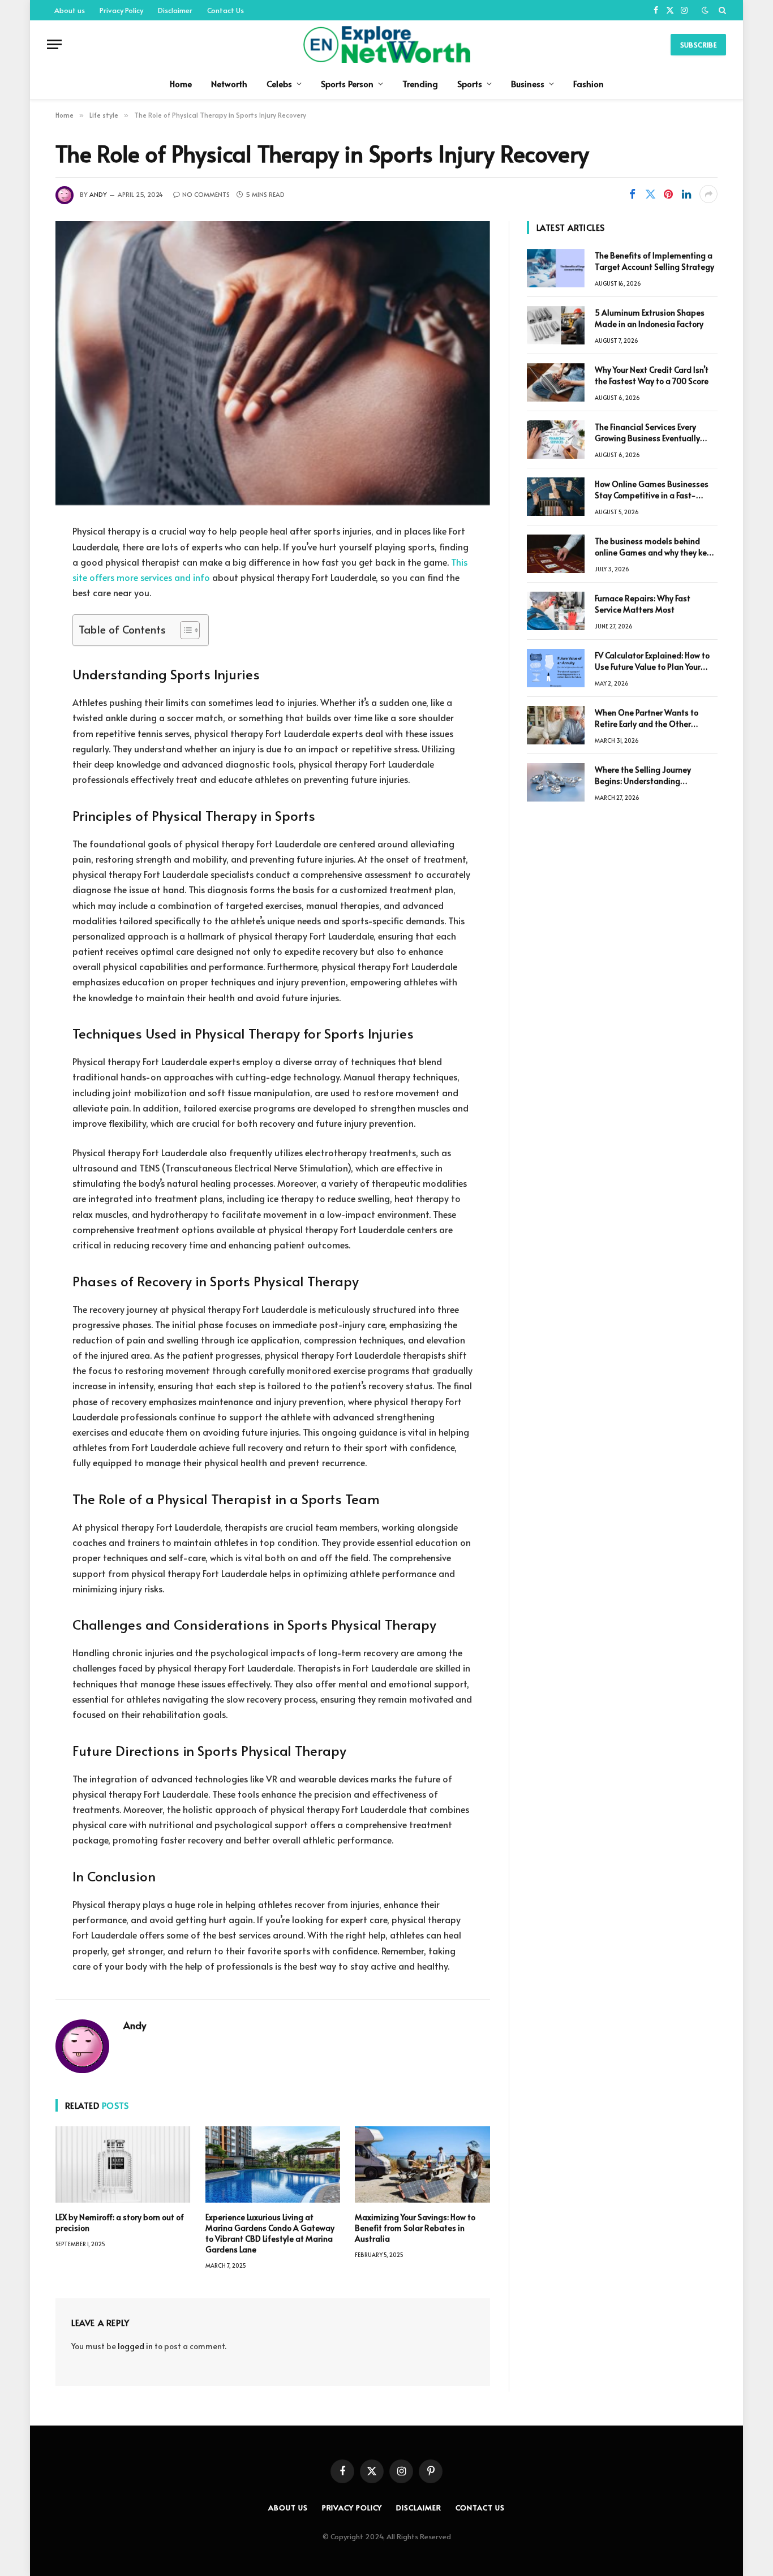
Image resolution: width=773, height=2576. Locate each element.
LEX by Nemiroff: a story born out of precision (120, 2222)
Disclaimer (175, 10)
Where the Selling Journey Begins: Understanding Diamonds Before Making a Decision (646, 776)
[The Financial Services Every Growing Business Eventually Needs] (556, 440)
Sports (470, 83)
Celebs (279, 83)
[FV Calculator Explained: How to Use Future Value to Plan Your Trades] (556, 668)
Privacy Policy (121, 10)
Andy (98, 194)
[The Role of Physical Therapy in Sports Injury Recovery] (273, 363)
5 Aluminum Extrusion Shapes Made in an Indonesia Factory (650, 318)
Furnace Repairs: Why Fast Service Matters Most (643, 604)
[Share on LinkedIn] (686, 194)
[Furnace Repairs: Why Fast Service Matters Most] (556, 611)
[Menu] (54, 44)
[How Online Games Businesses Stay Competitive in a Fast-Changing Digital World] (556, 497)
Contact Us (226, 10)
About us (70, 10)
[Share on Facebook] (632, 194)
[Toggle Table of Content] (184, 630)
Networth (229, 83)
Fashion (589, 83)
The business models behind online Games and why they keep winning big (656, 547)
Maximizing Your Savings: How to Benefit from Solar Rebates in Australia (415, 2228)
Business (528, 83)
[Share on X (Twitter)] (650, 194)
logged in (135, 2346)
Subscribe (698, 45)
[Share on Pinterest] (668, 194)
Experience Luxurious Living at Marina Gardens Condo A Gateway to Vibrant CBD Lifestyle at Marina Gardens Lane (270, 2233)
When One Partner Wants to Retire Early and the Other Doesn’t (647, 718)
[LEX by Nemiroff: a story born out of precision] (123, 2164)
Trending (420, 83)
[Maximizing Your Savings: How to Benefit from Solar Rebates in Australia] (422, 2164)
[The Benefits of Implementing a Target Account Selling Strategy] (556, 268)
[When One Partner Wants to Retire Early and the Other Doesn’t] (556, 725)
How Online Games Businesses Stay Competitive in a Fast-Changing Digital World (652, 490)
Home (181, 83)
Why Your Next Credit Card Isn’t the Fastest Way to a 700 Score (652, 375)
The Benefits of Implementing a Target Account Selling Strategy (654, 261)
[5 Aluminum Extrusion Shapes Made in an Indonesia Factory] (556, 325)
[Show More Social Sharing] (708, 194)
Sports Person (347, 83)
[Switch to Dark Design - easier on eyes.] (705, 10)
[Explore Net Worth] (386, 44)
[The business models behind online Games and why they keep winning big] (556, 554)
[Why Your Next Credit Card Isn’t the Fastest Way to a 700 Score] (556, 382)
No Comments (206, 194)
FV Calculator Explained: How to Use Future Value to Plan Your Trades (652, 661)
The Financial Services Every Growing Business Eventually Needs (647, 433)
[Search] (721, 10)
